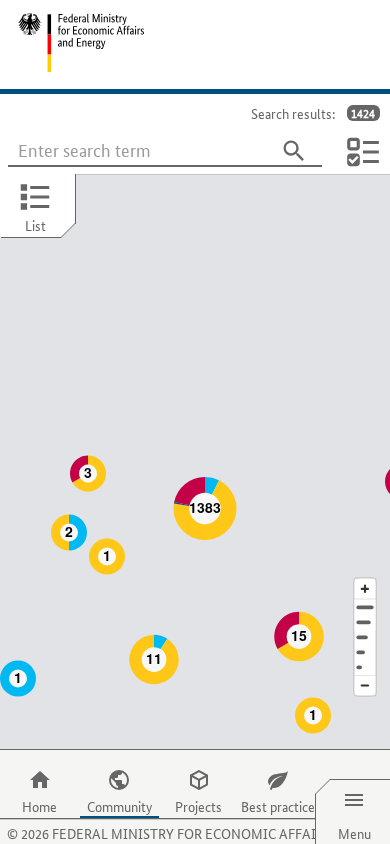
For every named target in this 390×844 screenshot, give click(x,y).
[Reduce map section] (365, 686)
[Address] (365, 607)
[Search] (294, 151)
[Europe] (365, 667)
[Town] (365, 622)
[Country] (365, 652)
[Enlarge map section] (365, 588)
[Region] (365, 637)
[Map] (195, 462)
